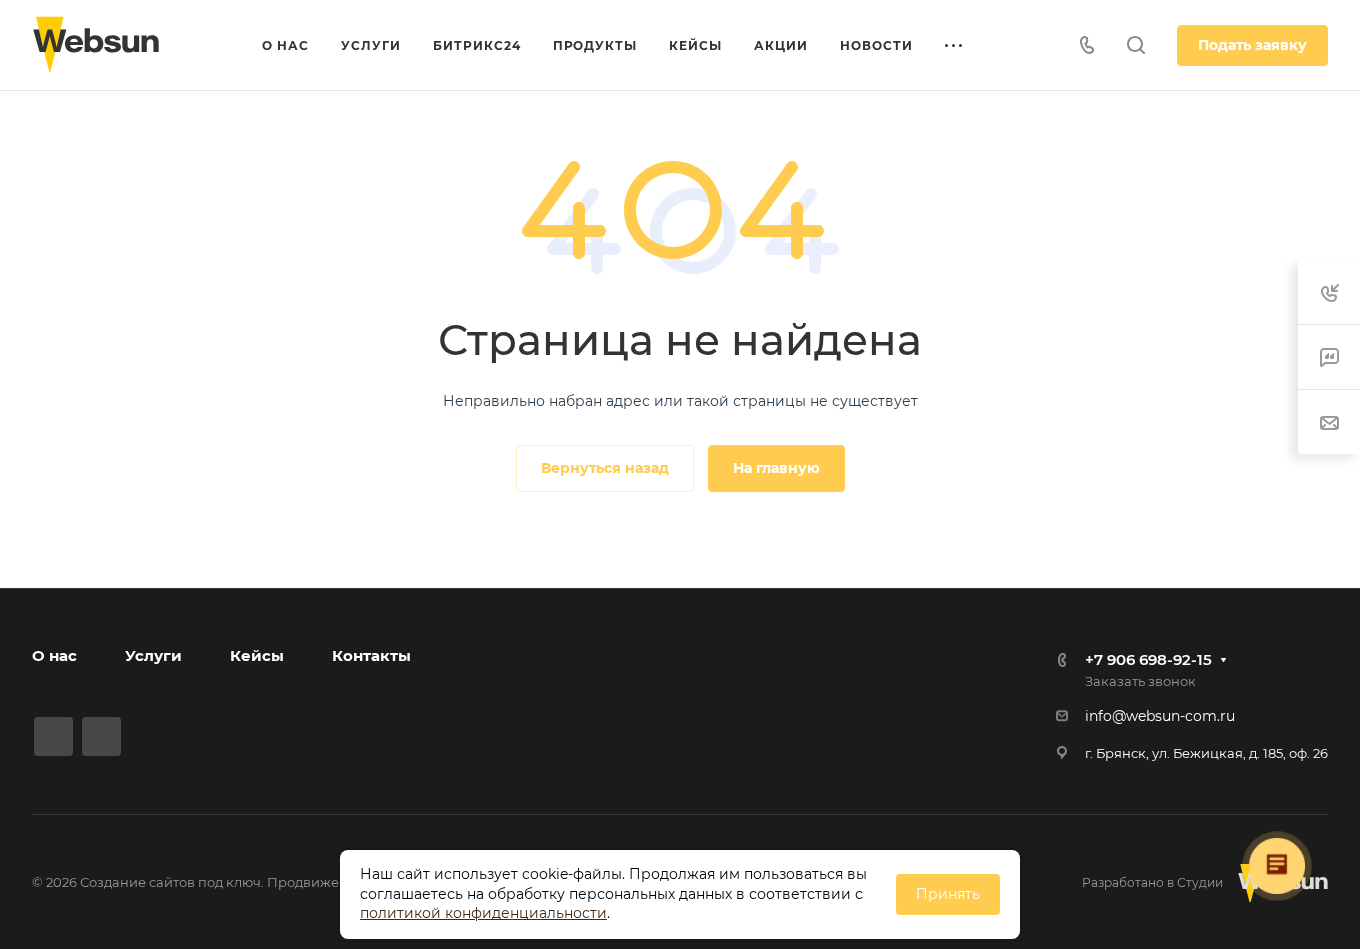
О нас (54, 655)
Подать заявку (1252, 45)
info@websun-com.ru (1160, 716)
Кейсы (257, 655)
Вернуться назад (605, 468)
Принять (948, 894)
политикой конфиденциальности (483, 913)
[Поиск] (1135, 45)
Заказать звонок (1140, 681)
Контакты (371, 655)
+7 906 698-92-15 (1148, 659)
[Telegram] (53, 736)
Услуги (153, 655)
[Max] (101, 736)
